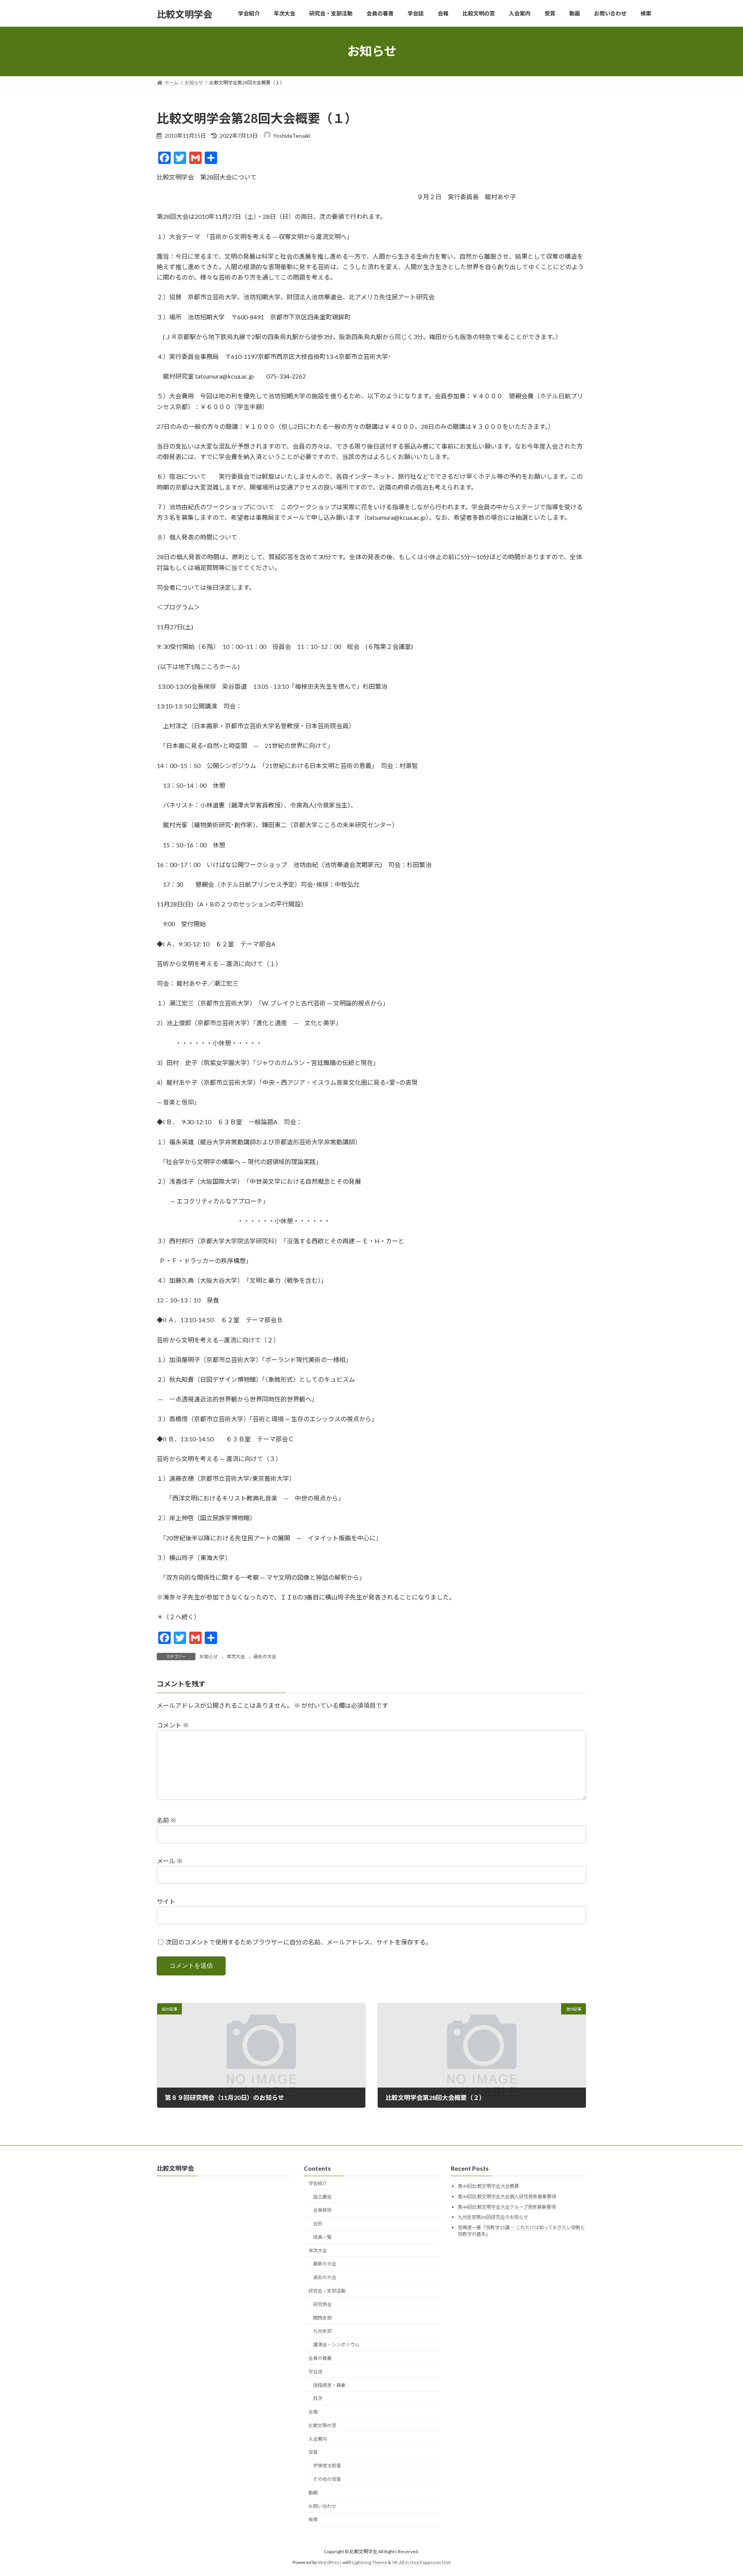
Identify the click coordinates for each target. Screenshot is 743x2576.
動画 (313, 2493)
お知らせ (209, 1657)
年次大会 (236, 1657)
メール (170, 1861)
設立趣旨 (322, 2197)
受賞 (313, 2452)
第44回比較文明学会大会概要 (488, 2186)
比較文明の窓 (322, 2425)
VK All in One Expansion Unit (421, 2563)
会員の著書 (320, 2358)
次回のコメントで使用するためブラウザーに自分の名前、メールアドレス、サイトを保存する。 (299, 1942)
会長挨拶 (322, 2210)
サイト (166, 1901)
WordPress (330, 2563)
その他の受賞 (327, 2479)
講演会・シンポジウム (336, 2345)
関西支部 (322, 2318)
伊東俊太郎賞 (327, 2466)
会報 (313, 2412)
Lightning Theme (370, 2563)
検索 (313, 2520)
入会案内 (318, 2439)
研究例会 (322, 2304)
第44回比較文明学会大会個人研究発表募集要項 (507, 2196)
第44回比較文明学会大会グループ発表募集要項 (507, 2207)
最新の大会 (325, 2264)
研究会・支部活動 (327, 2291)
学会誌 (315, 2372)
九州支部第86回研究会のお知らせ (493, 2217)
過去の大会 (265, 1657)
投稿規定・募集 (329, 2385)
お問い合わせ (322, 2506)
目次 (318, 2399)
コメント (173, 1725)
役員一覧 (322, 2237)
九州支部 (322, 2331)
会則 (318, 2224)
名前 (167, 1820)
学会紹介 (318, 2183)
